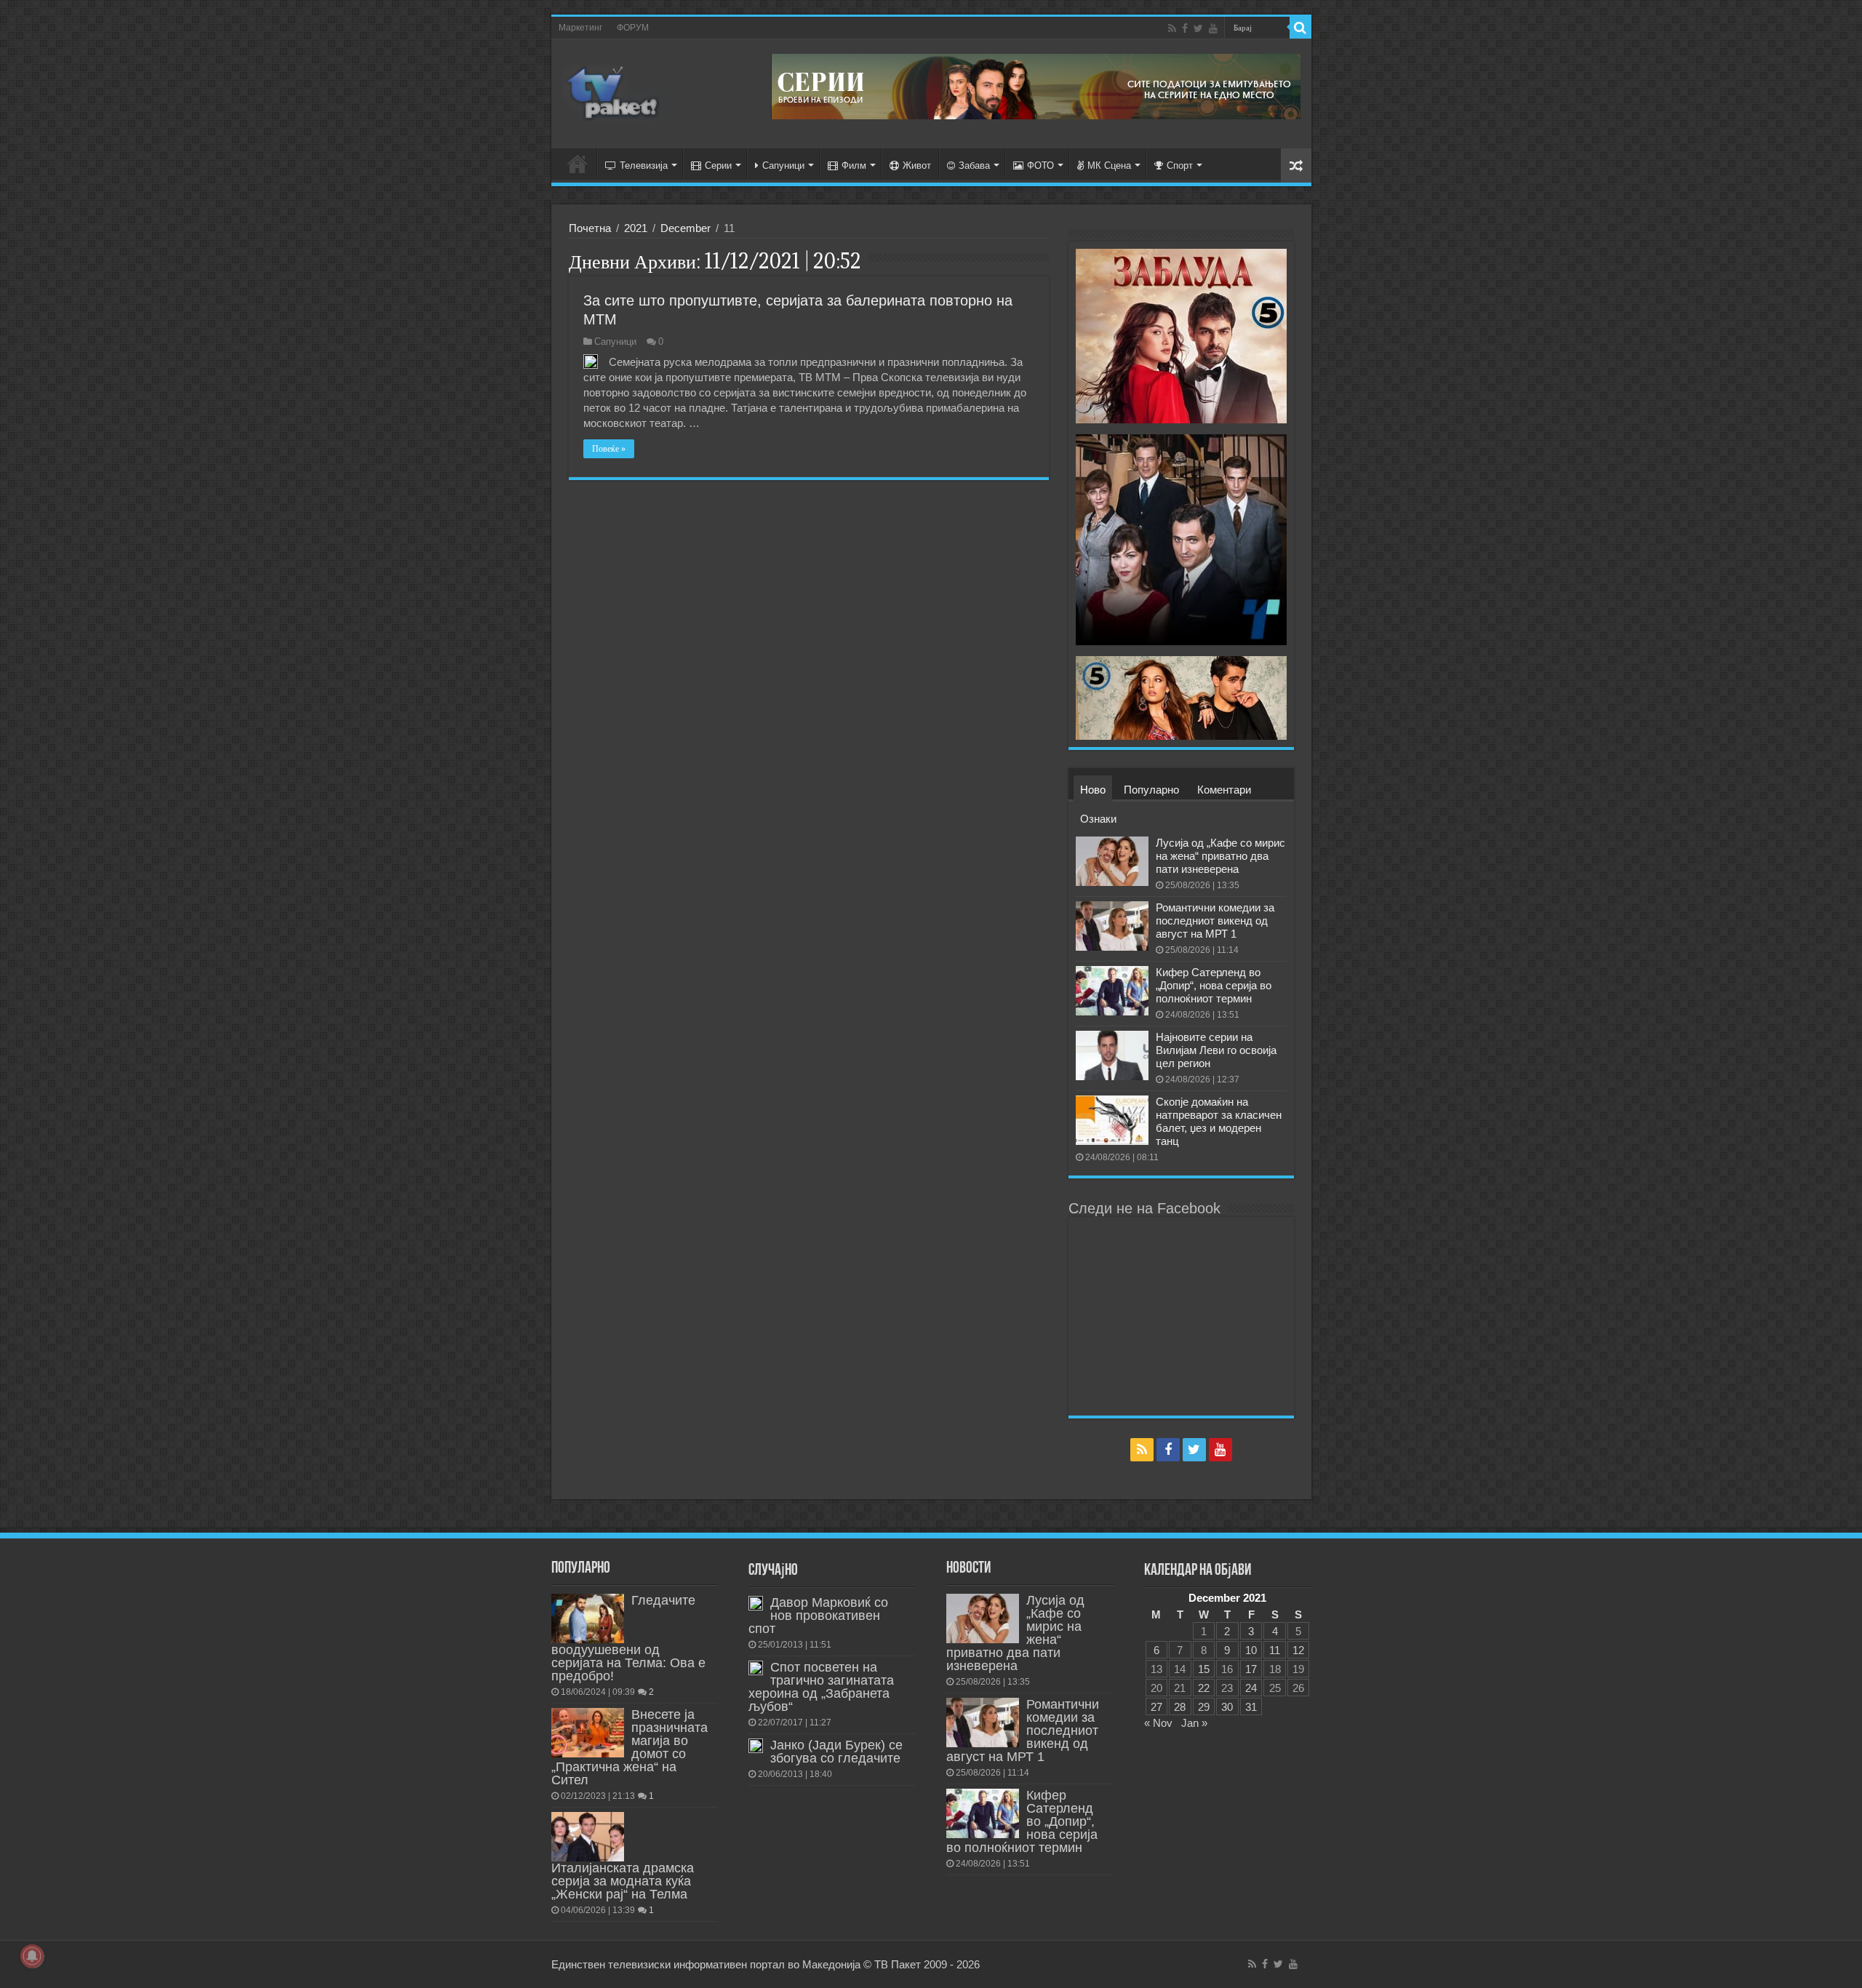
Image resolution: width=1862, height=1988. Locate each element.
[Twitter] (1198, 28)
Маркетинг (580, 28)
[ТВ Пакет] (613, 91)
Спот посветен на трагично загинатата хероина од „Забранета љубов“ (821, 1687)
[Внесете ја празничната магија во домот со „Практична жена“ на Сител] (588, 1733)
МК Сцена (1109, 165)
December (686, 228)
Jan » (1194, 1723)
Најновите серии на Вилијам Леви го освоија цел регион (1216, 1050)
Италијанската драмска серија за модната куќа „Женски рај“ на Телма (623, 1881)
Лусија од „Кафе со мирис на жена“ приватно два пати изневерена (1220, 856)
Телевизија (644, 165)
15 (1204, 1669)
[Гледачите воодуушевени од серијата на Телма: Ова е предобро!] (588, 1618)
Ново (1093, 790)
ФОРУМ (633, 28)
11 (1275, 1650)
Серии (718, 165)
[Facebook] (1185, 28)
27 (1156, 1707)
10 (1251, 1650)
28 (1180, 1707)
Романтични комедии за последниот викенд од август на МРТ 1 (1215, 921)
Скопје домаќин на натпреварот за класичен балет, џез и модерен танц (1219, 1121)
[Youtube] (1213, 28)
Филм (854, 165)
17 (1251, 1669)
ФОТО (1040, 165)
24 (1251, 1688)
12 (1298, 1650)
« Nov (1158, 1723)
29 (1204, 1707)
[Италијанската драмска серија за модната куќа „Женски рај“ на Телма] (588, 1837)
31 (1251, 1707)
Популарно (1151, 790)
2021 (636, 228)
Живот (917, 165)
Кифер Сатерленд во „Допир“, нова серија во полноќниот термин (1214, 985)
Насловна (578, 164)
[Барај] (1300, 28)
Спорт (1180, 165)
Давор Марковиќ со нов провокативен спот (818, 1616)
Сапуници (783, 165)
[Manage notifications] (32, 1956)
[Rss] (1172, 28)
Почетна (590, 228)
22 (1204, 1688)
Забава (974, 165)
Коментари (1224, 790)
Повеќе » (609, 449)
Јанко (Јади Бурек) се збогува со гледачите (836, 1752)
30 (1227, 1707)
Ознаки (1098, 819)
